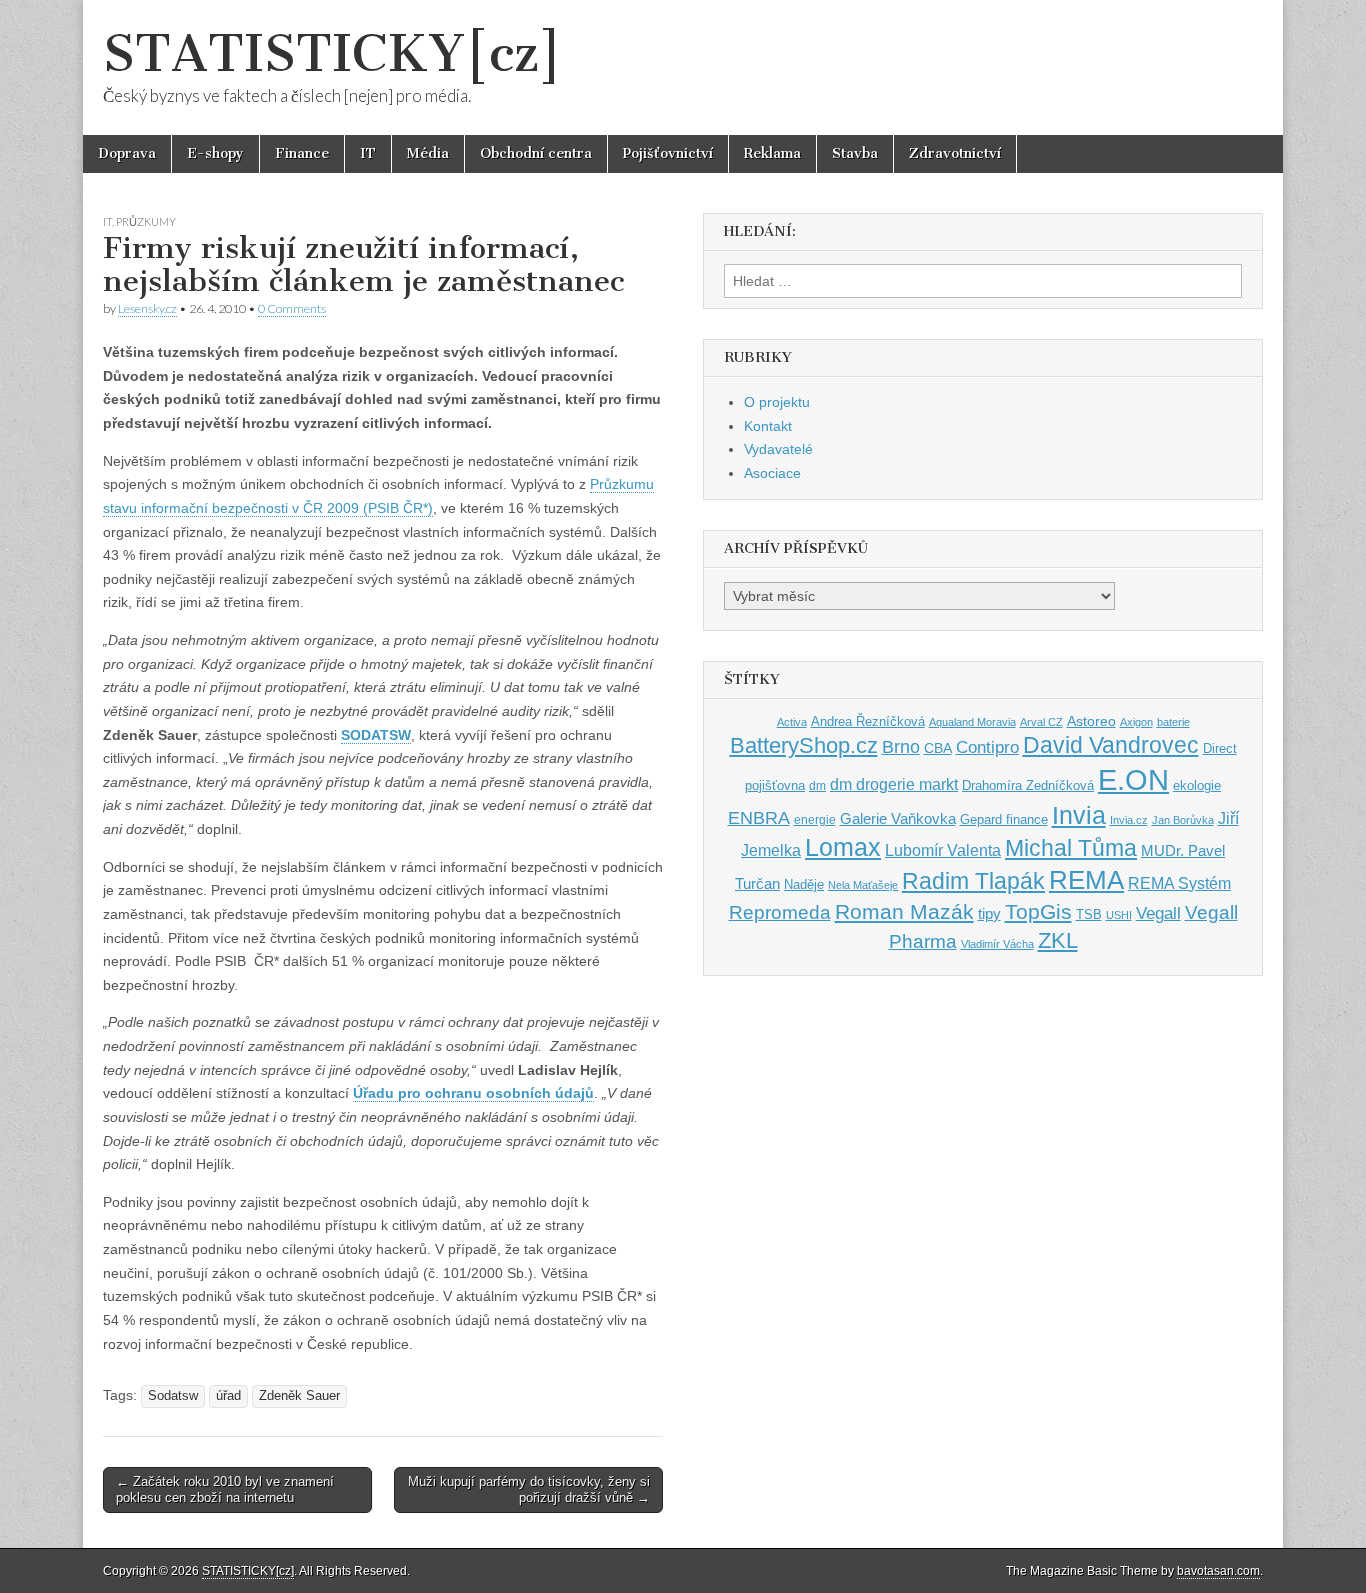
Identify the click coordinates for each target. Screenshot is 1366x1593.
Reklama (772, 153)
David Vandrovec (1111, 745)
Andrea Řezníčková (868, 721)
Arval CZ (1041, 722)
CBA (938, 748)
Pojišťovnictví (668, 153)
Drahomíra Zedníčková (1028, 785)
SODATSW (376, 735)
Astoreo (1091, 721)
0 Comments (292, 308)
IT (368, 153)
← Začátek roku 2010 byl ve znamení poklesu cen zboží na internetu (225, 1489)
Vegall (1158, 913)
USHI (1119, 915)
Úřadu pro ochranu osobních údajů (473, 1093)
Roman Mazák (904, 911)
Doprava (127, 153)
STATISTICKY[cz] (332, 53)
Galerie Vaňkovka (898, 819)
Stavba (855, 153)
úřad (228, 1396)
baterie (1173, 722)
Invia (1079, 815)
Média (428, 153)
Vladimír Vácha (997, 944)
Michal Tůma (1071, 848)
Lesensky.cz (147, 308)
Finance (302, 153)
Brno (901, 747)
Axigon (1136, 722)
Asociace (772, 473)
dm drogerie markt (894, 784)
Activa (792, 722)
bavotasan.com (1218, 1571)
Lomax (843, 847)
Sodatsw (173, 1396)
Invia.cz (1129, 820)
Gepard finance (1004, 819)
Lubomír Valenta (943, 850)
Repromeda (780, 912)
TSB (1089, 914)
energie (815, 820)
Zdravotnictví (955, 153)
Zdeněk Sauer (299, 1396)
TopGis (1038, 911)
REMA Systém (1179, 883)
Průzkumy (146, 221)
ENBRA (759, 817)
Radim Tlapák (973, 881)
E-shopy (215, 153)
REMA (1086, 880)
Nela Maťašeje (863, 885)
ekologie (1197, 785)
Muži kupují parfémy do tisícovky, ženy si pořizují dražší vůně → (529, 1489)
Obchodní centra (536, 153)
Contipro (987, 747)
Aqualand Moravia (972, 722)
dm (817, 785)
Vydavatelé (778, 449)
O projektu (777, 402)
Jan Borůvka (1183, 820)
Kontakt (768, 426)
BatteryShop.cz (804, 745)
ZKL (1058, 940)
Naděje (804, 884)
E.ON (1133, 779)
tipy (989, 913)
